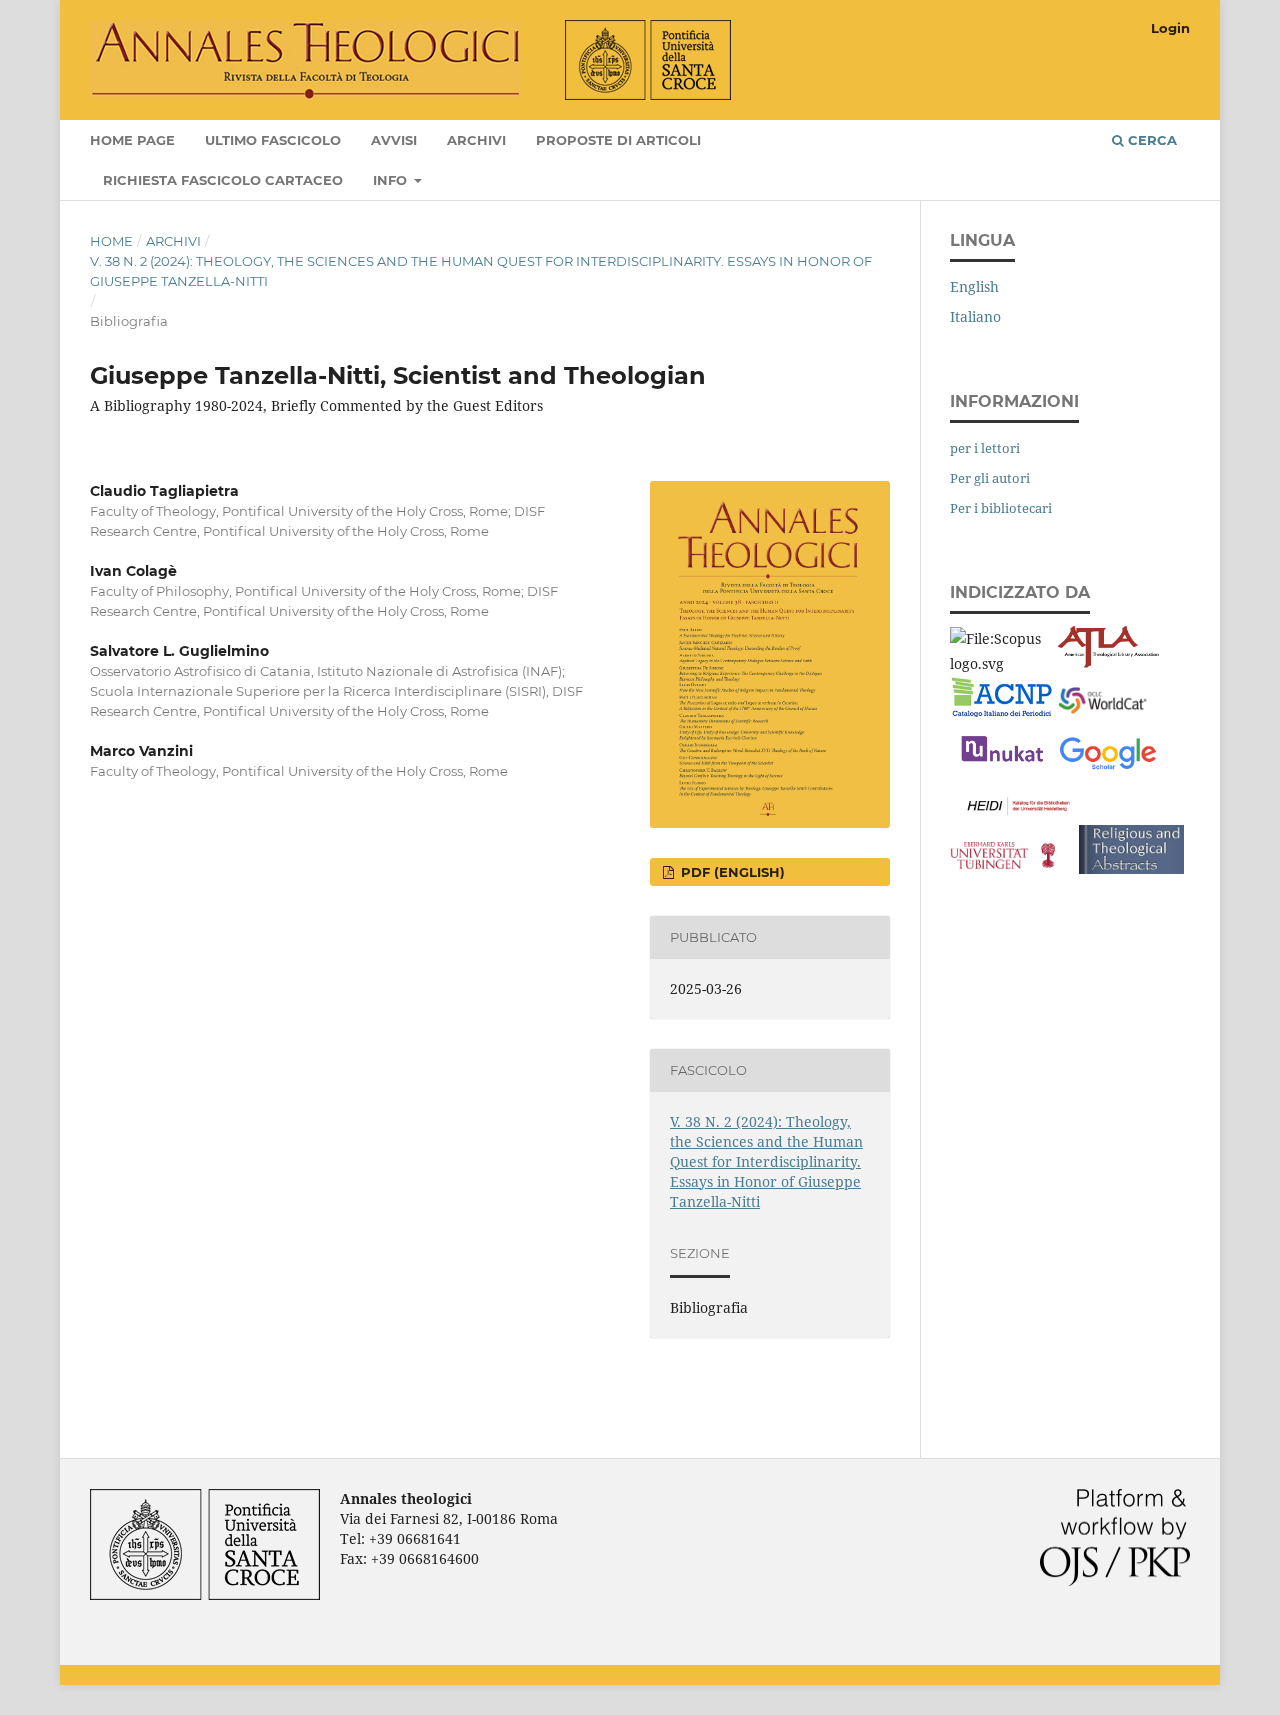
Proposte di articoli (618, 140)
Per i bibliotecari (1001, 508)
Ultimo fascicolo (273, 140)
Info (392, 180)
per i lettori (985, 448)
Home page (132, 140)
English (974, 286)
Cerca (1150, 140)
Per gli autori (990, 478)
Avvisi (394, 140)
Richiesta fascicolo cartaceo (223, 180)
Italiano (975, 316)
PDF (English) (731, 872)
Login (1170, 28)
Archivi (476, 140)
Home (111, 241)
